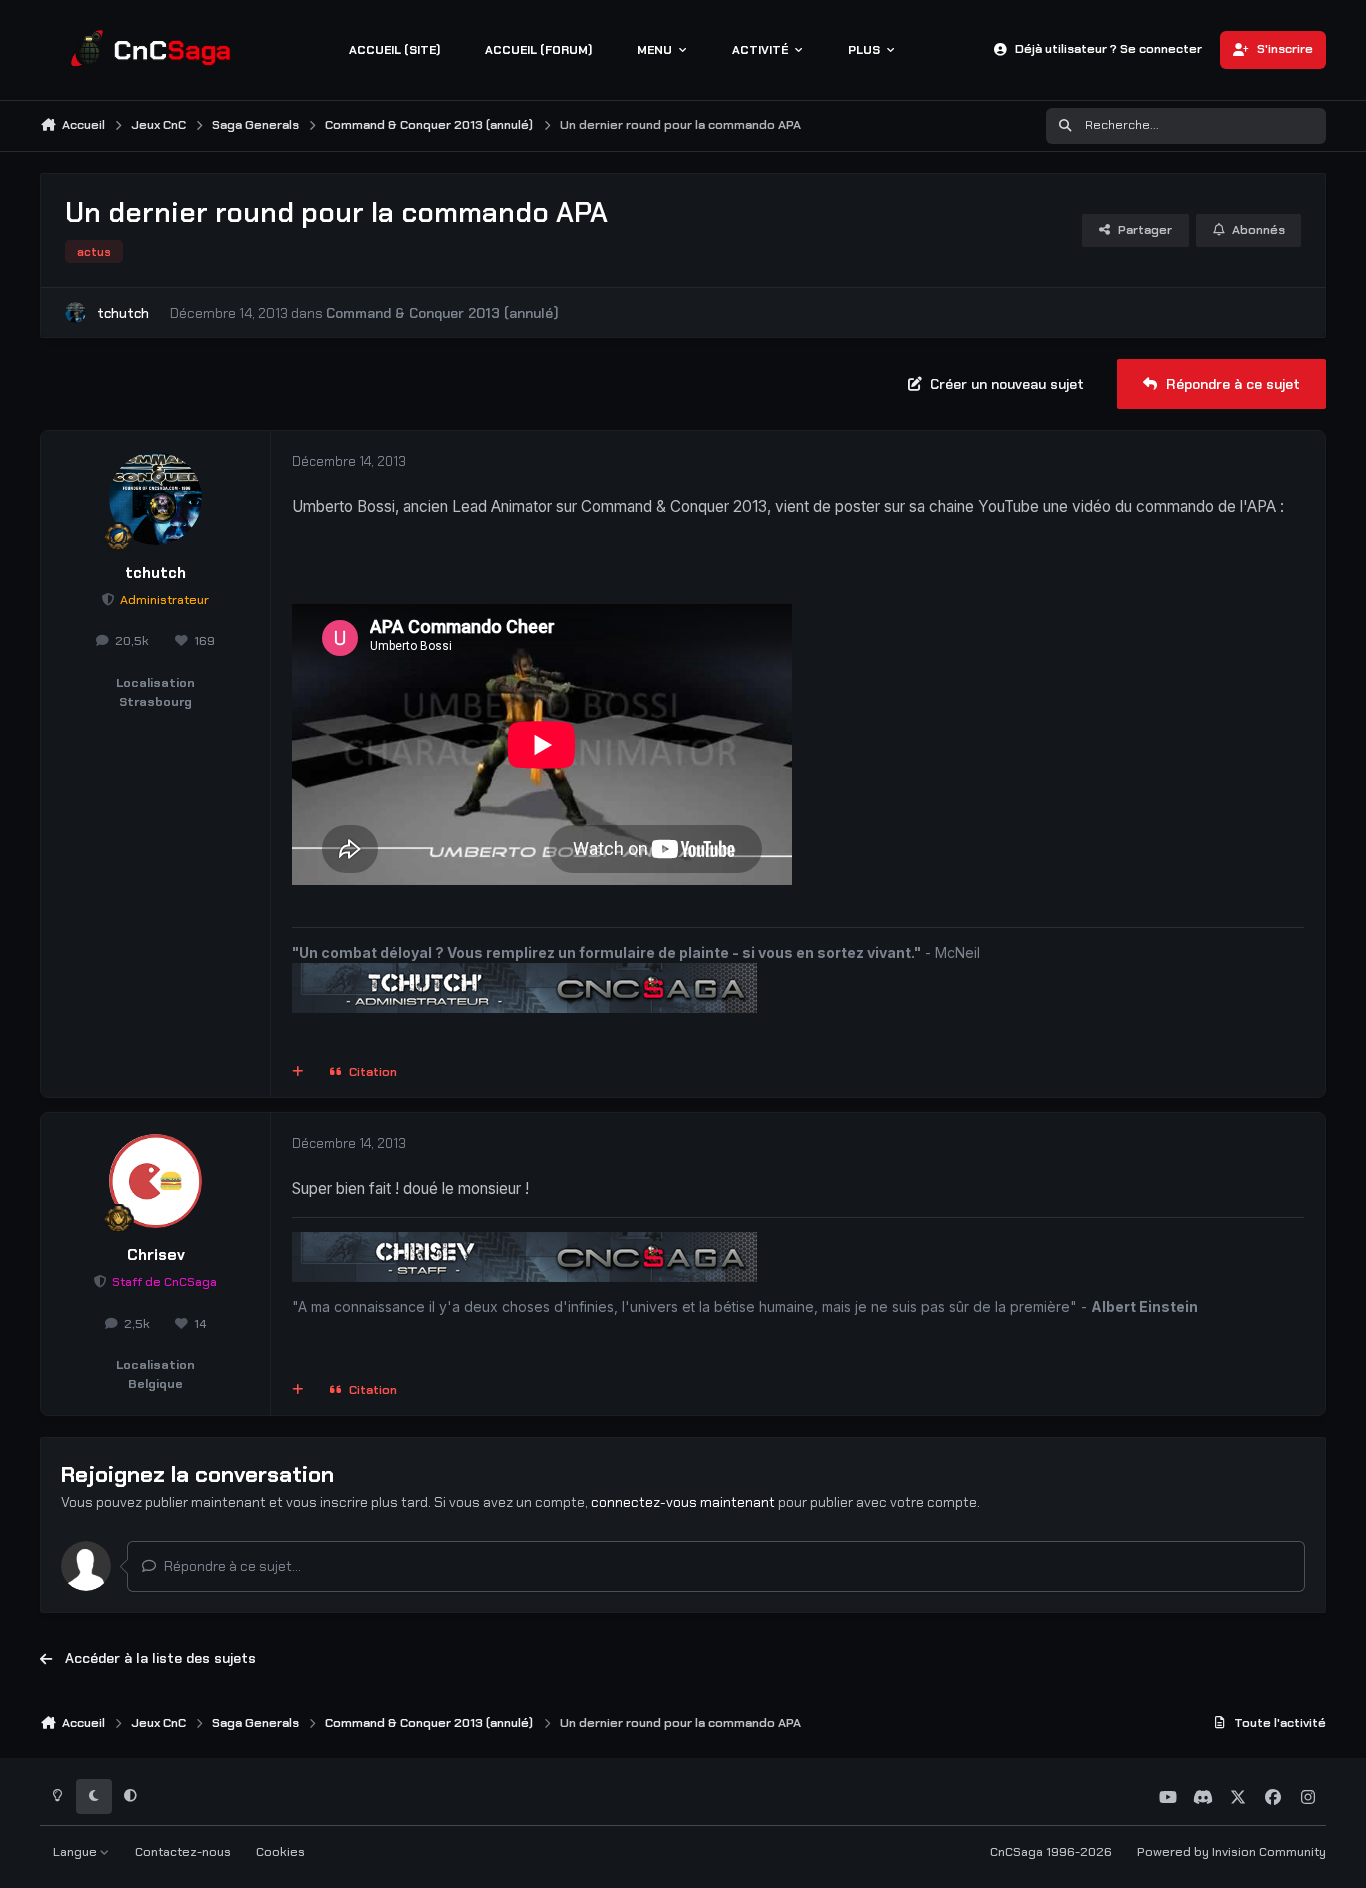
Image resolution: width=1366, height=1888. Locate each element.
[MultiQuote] (298, 1073)
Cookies (280, 1852)
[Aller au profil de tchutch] (75, 312)
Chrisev (156, 1255)
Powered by (1231, 1852)
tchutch (123, 313)
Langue (76, 1852)
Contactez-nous (183, 1852)
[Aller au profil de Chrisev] (156, 1181)
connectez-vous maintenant (683, 1502)
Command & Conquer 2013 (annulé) (442, 313)
